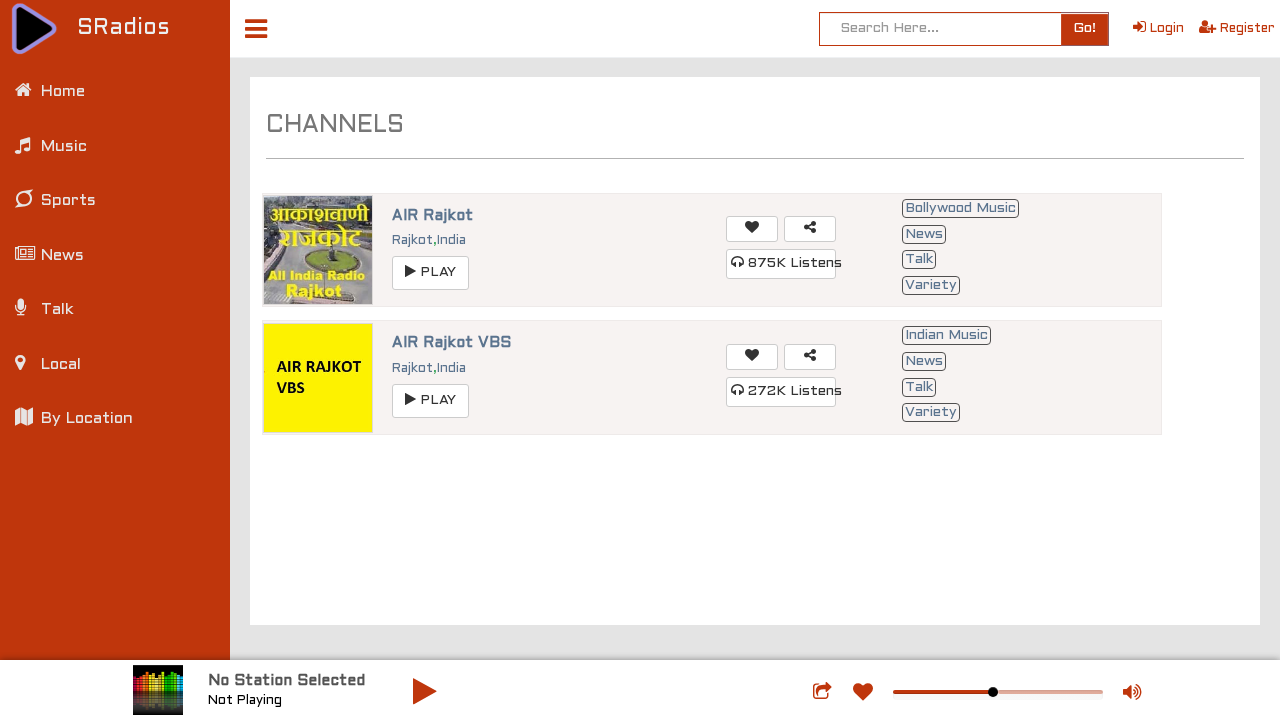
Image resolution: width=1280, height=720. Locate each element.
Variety (931, 285)
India (451, 241)
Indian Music (946, 335)
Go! (1084, 28)
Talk (919, 259)
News (924, 234)
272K (790, 391)
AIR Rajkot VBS (451, 343)
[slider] (993, 692)
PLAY (436, 272)
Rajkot (412, 241)
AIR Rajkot (432, 216)
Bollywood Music (960, 208)
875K (790, 263)
